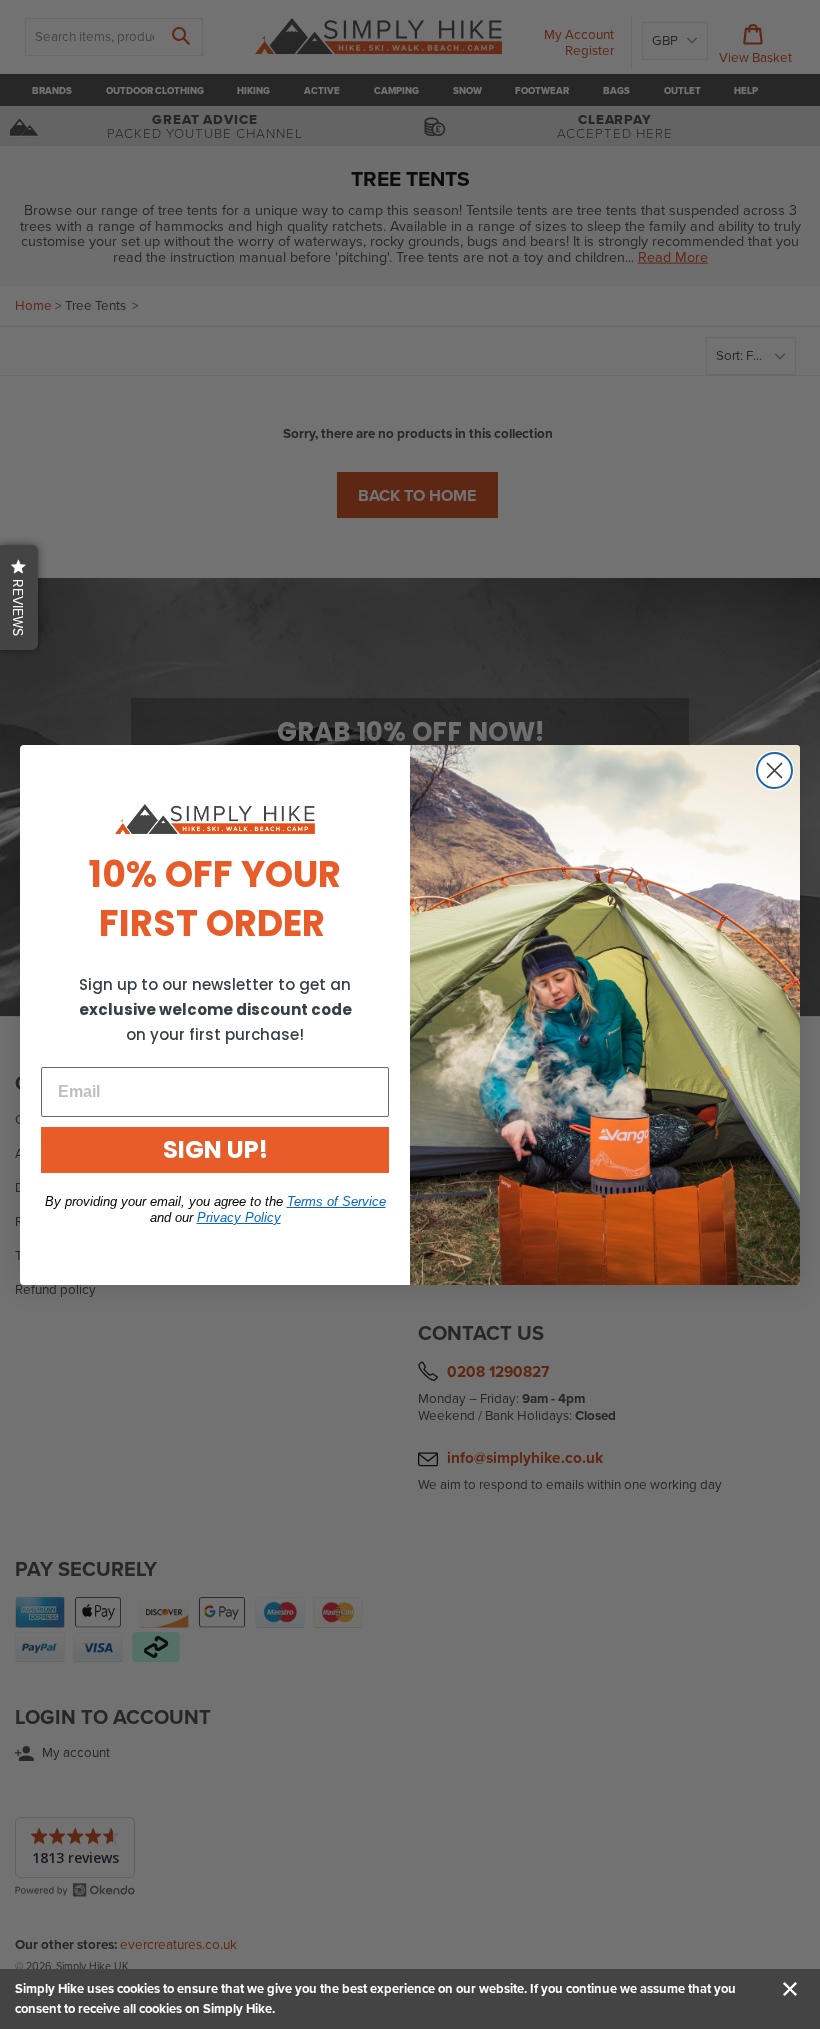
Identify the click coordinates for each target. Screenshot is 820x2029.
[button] (19, 597)
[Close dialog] (774, 770)
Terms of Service (336, 1201)
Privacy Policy (239, 1217)
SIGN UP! (215, 1149)
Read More (309, 2009)
